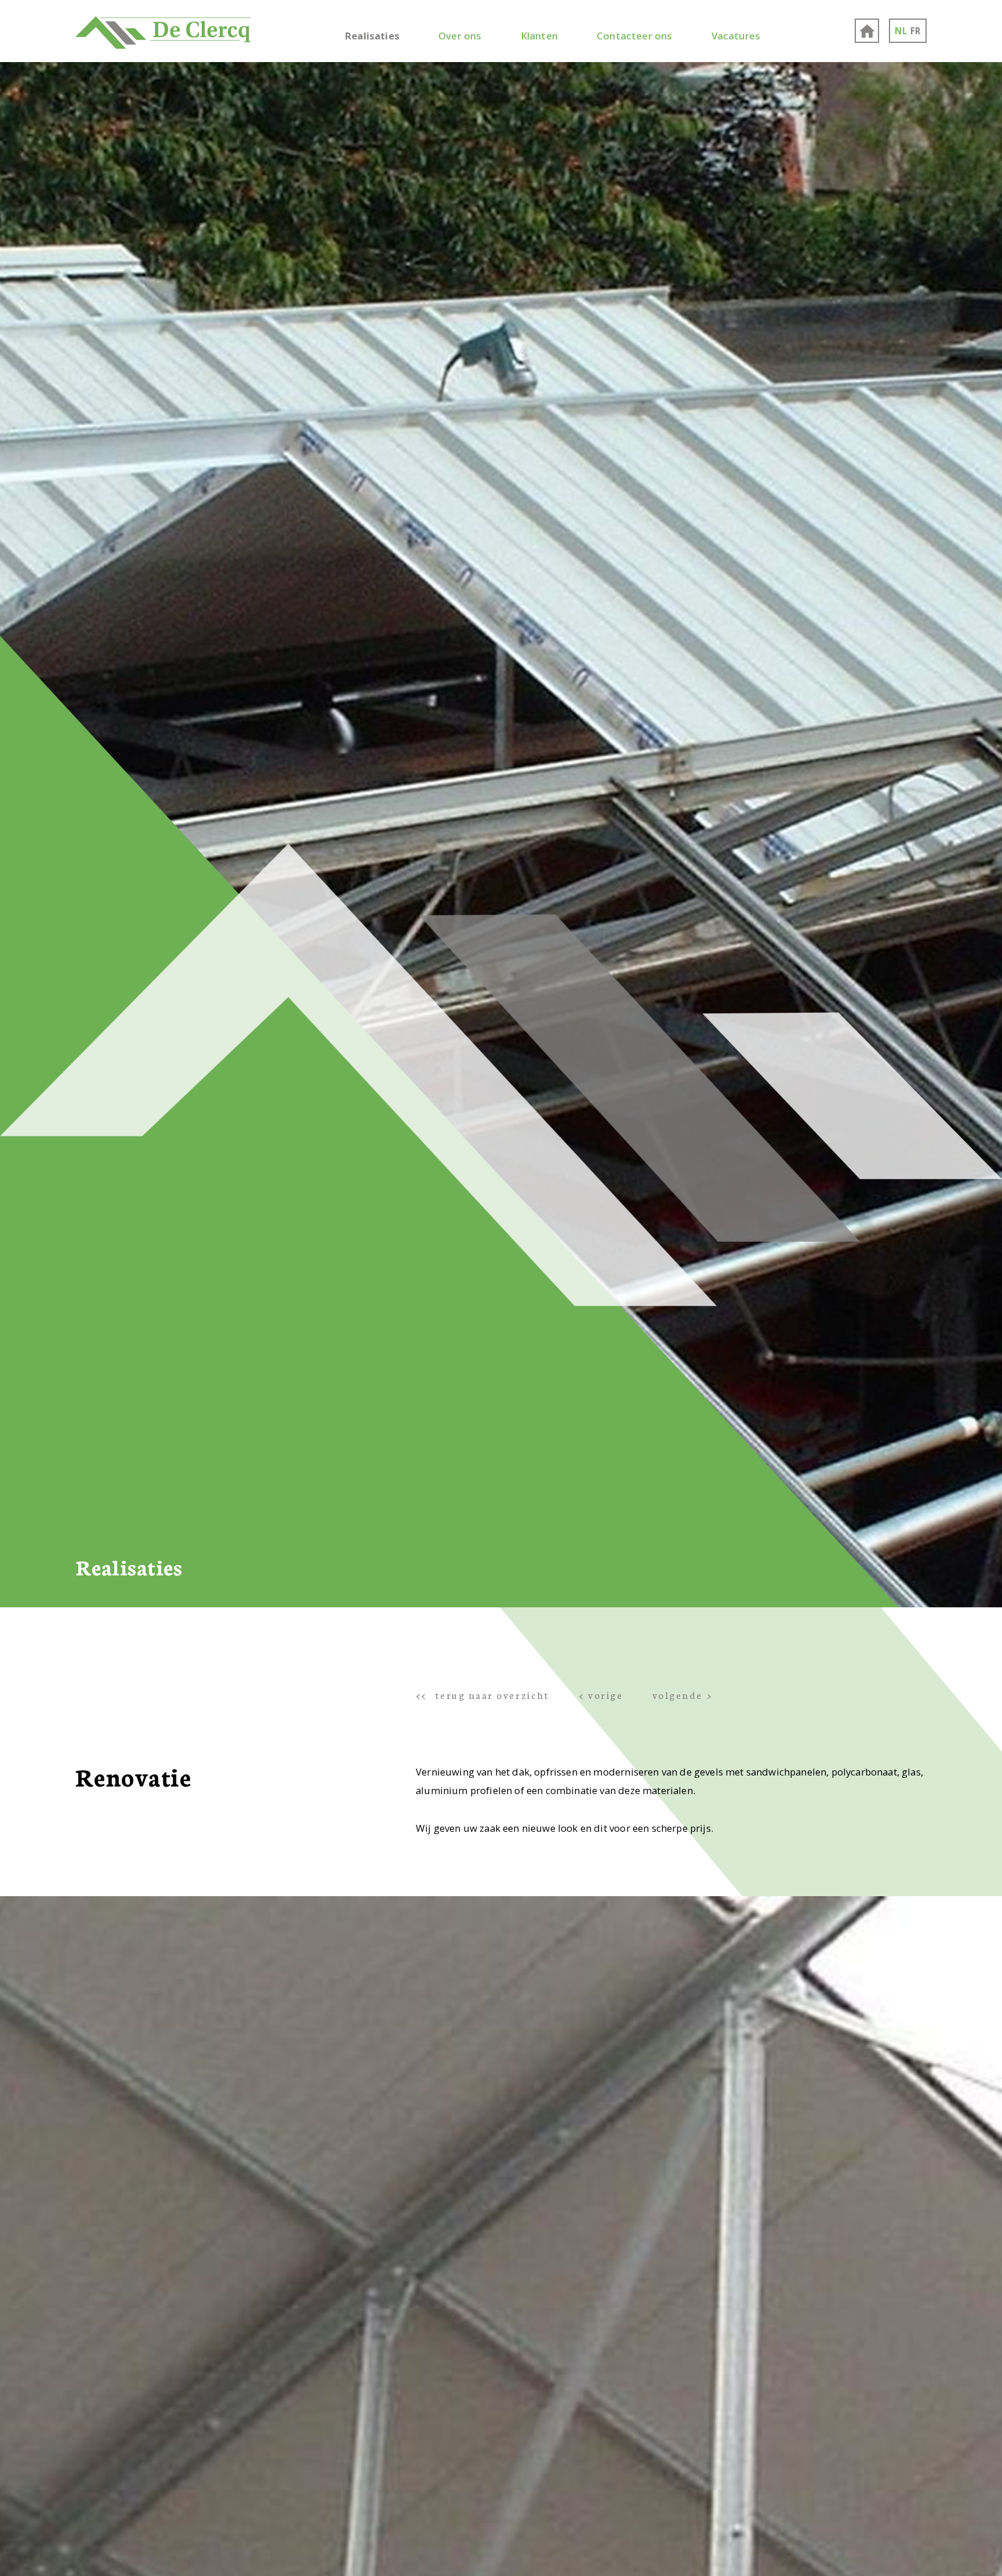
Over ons (460, 36)
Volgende (678, 1695)
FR (916, 31)
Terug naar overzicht (492, 1695)
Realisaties (372, 36)
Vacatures (736, 36)
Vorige (605, 1695)
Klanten (539, 36)
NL (901, 31)
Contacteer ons (634, 36)
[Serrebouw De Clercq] (163, 31)
